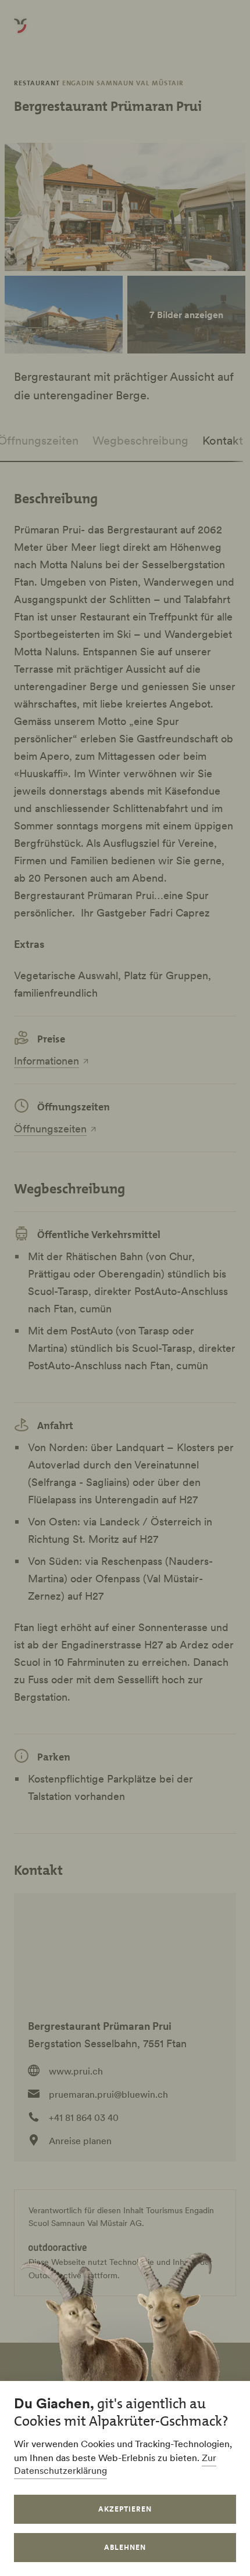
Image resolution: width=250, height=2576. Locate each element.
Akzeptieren (125, 2509)
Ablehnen (125, 2547)
